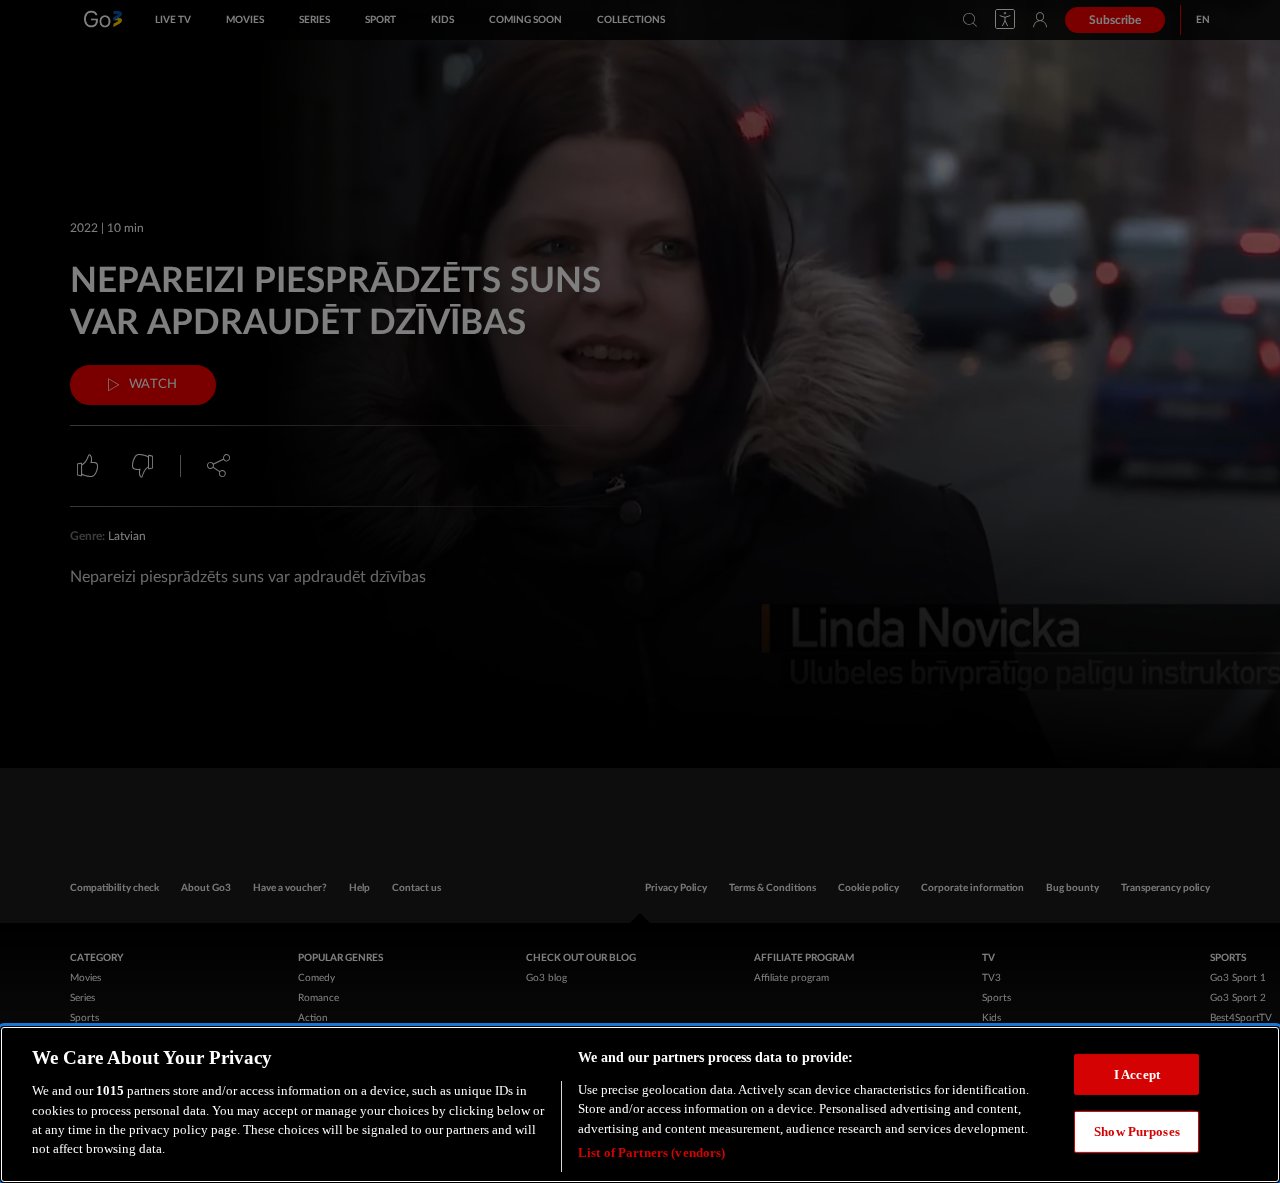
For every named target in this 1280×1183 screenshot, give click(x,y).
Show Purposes (1137, 1131)
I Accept (1137, 1073)
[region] (640, 1104)
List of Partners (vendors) (651, 1152)
